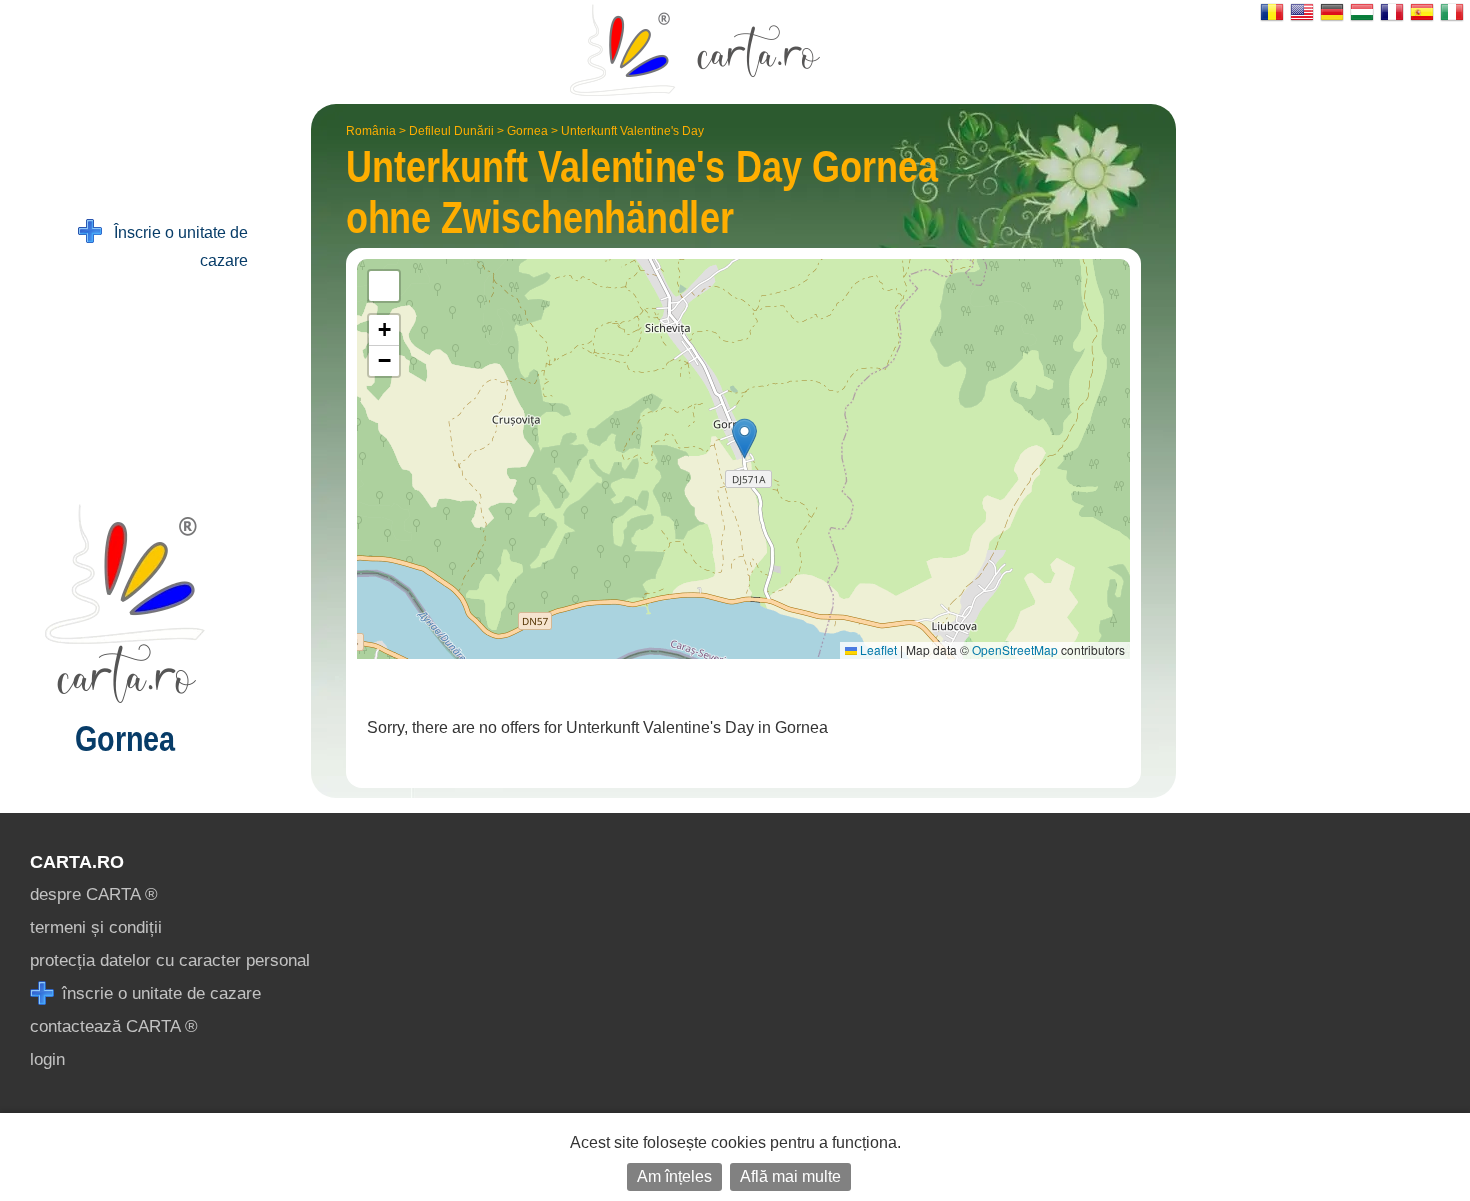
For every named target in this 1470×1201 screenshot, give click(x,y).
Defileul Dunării (451, 131)
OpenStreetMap (1015, 649)
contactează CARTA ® (114, 1026)
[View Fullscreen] (384, 286)
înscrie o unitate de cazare (159, 993)
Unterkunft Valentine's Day (632, 131)
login (47, 1059)
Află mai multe (790, 1176)
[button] (744, 438)
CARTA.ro (77, 862)
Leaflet (877, 649)
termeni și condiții (96, 927)
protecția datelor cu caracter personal (170, 960)
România (371, 131)
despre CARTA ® (94, 894)
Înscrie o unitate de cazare (175, 246)
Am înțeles (674, 1176)
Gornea (527, 131)
